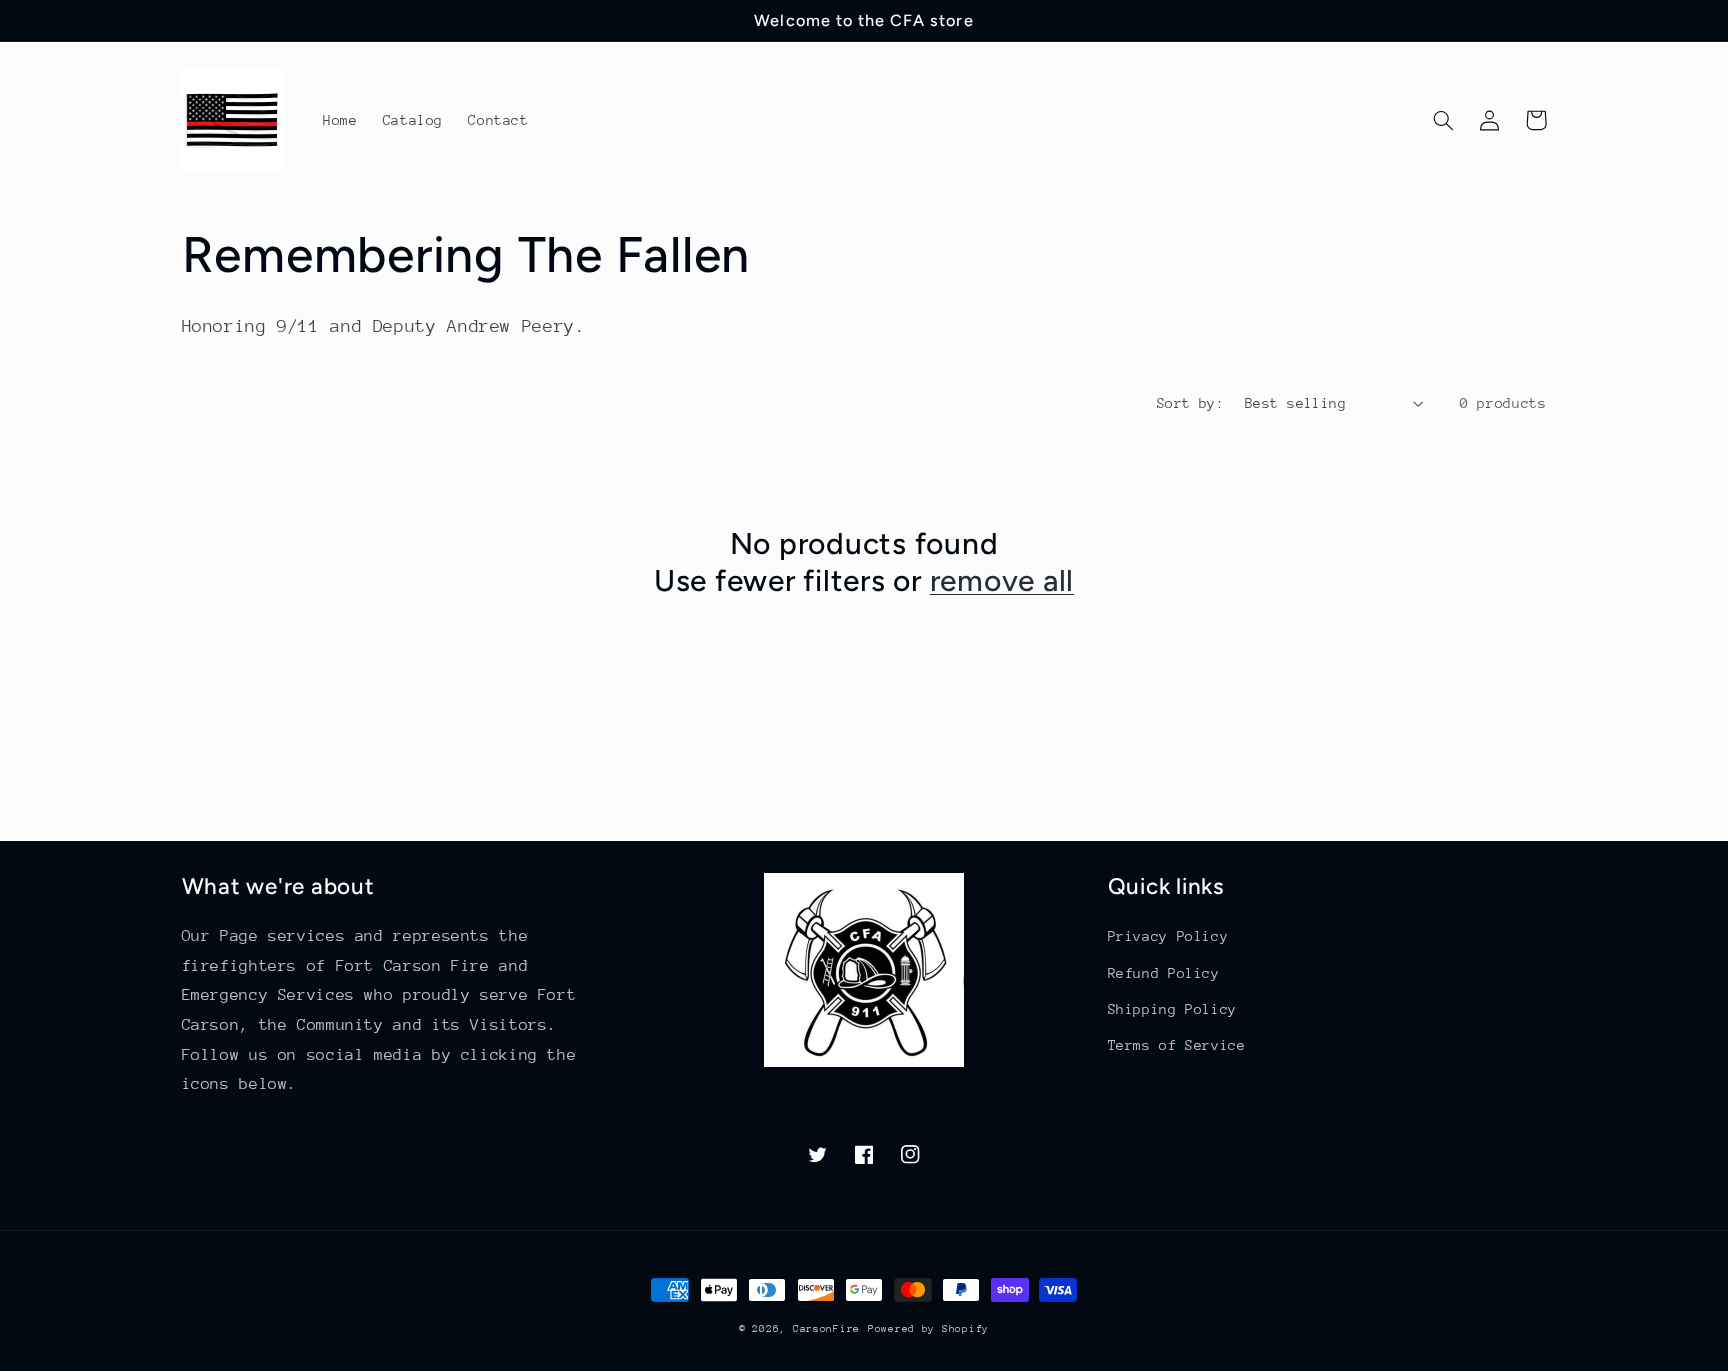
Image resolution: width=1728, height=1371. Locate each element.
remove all (1002, 580)
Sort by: (1190, 403)
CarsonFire (826, 1329)
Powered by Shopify (928, 1329)
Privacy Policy (1168, 936)
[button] (1444, 120)
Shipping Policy (1172, 1009)
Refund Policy (1164, 973)
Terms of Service (1177, 1045)
